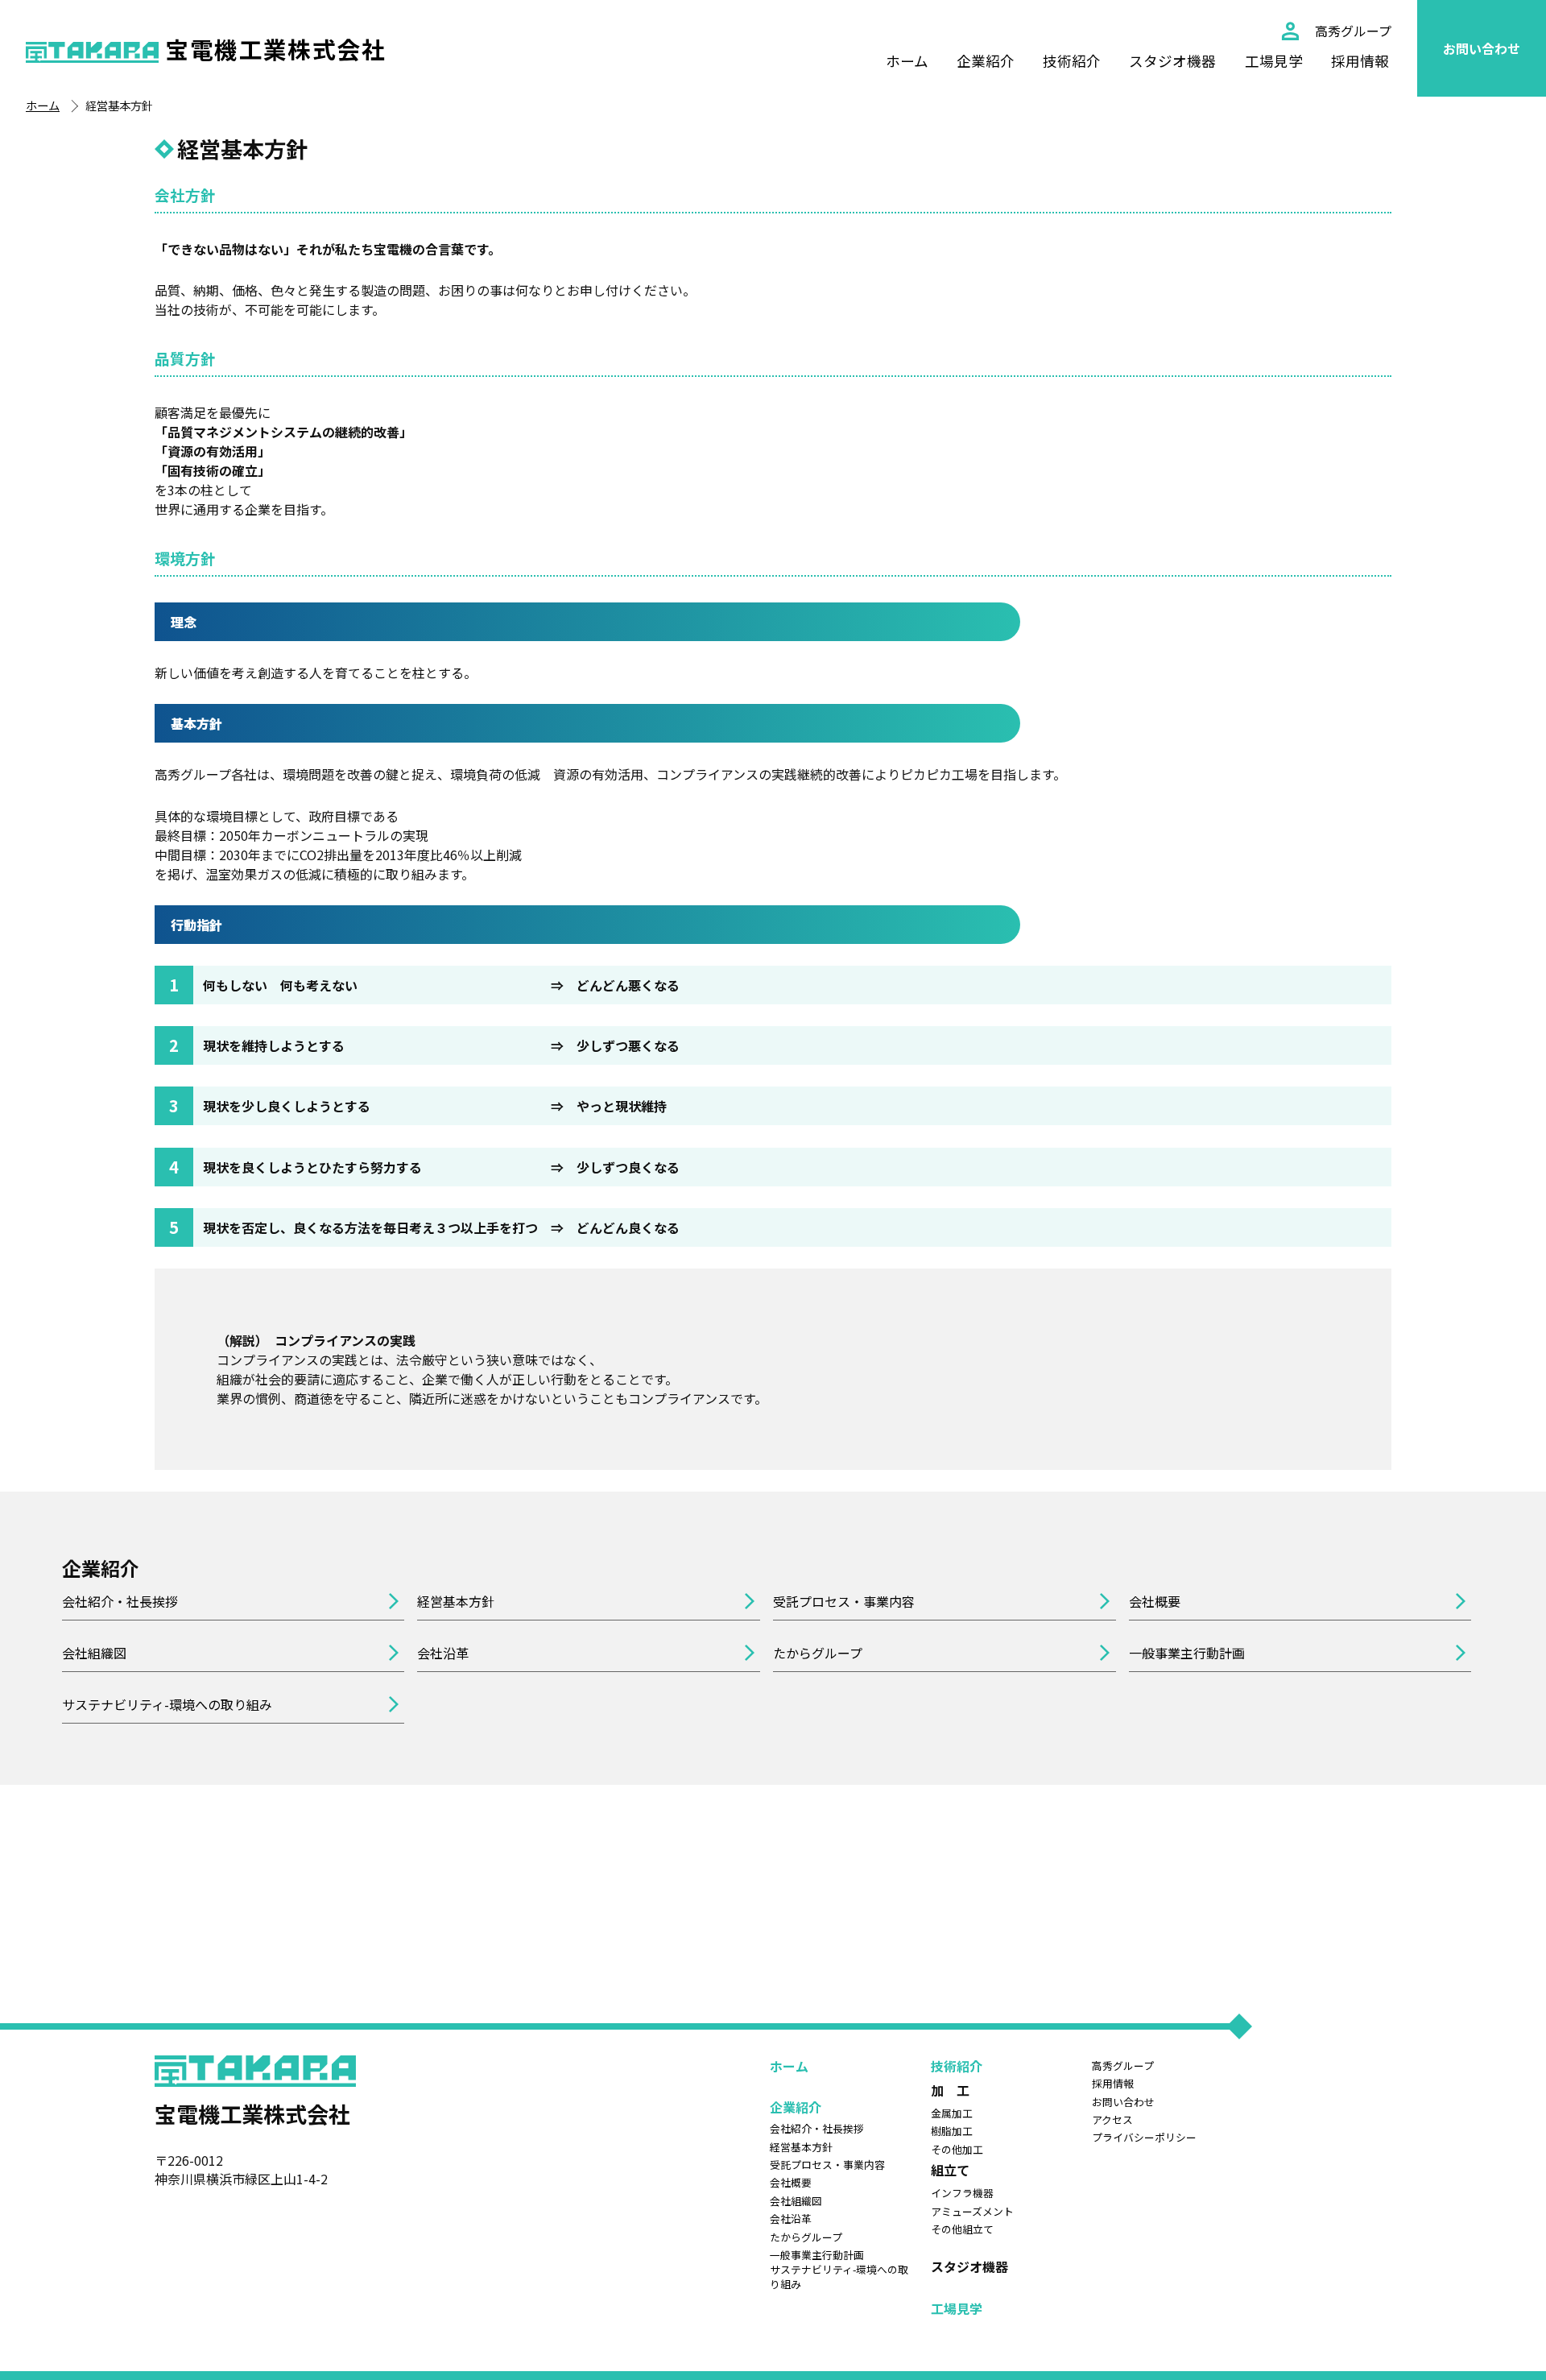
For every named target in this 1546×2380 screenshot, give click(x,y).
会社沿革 (443, 1653)
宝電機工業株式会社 (275, 49)
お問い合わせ (1482, 48)
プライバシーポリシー (1144, 2138)
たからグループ (818, 1653)
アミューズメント (972, 2212)
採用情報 (1360, 61)
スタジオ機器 (1172, 61)
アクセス (1112, 2120)
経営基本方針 (456, 1601)
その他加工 (957, 2150)
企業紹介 (986, 61)
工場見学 (1274, 61)
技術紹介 (1072, 61)
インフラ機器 (962, 2193)
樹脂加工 (952, 2131)
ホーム (907, 61)
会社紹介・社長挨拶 (120, 1601)
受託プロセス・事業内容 (844, 1601)
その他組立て (962, 2229)
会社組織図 (94, 1653)
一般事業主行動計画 (1187, 1653)
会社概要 (1155, 1601)
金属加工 (952, 2113)
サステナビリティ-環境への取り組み (167, 1704)
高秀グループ (1353, 31)
